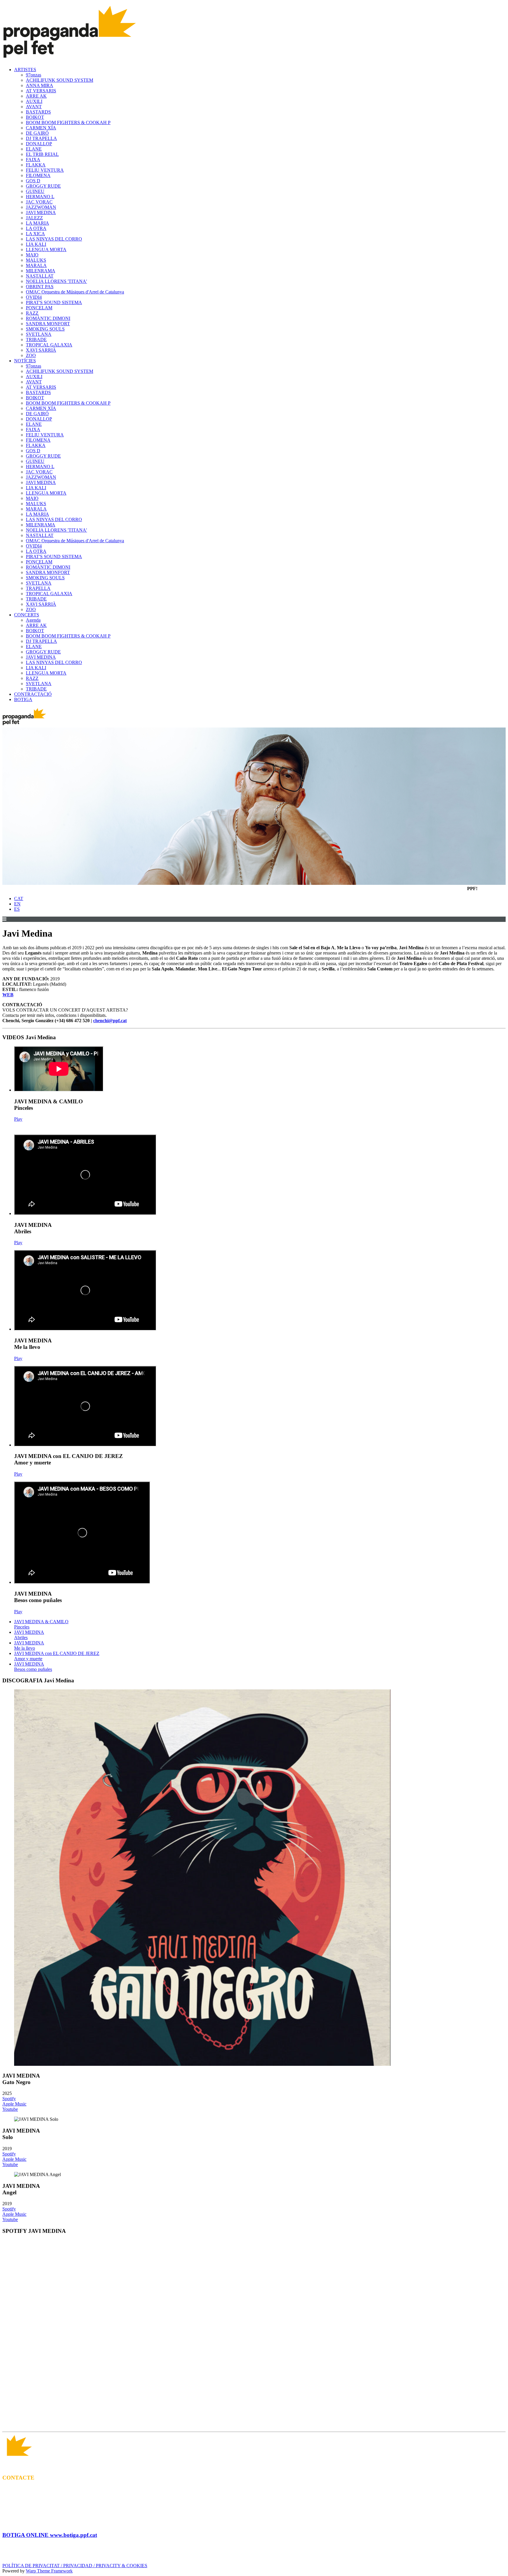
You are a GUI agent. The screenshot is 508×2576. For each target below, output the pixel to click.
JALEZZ (34, 218)
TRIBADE (36, 339)
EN (17, 904)
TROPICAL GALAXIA (49, 345)
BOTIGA (23, 699)
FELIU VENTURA (45, 170)
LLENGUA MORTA (46, 250)
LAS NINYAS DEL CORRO (54, 239)
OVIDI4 (34, 297)
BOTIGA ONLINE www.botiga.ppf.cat (50, 2535)
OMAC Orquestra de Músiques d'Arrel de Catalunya (75, 292)
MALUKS (36, 260)
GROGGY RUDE (43, 186)
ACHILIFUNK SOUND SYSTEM (60, 80)
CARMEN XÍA (41, 128)
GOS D (33, 181)
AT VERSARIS (41, 91)
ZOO (31, 355)
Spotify (9, 2099)
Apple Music (14, 2104)
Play (18, 1119)
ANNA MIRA (40, 85)
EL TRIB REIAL (42, 154)
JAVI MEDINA (41, 212)
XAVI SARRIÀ (41, 350)
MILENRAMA (41, 271)
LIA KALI (36, 244)
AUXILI (34, 101)
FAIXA (33, 160)
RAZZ (32, 313)
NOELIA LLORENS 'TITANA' (56, 281)
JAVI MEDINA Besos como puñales (33, 1667)
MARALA (36, 265)
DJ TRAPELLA (41, 138)
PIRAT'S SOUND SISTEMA (54, 302)
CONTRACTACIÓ (33, 694)
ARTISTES (25, 70)
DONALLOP (39, 144)
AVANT (34, 107)
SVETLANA (39, 334)
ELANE (34, 149)
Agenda (33, 620)
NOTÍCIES (25, 361)
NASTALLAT (40, 276)
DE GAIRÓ (37, 133)
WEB (8, 995)
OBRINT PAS (40, 287)
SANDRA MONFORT (48, 324)
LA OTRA (36, 228)
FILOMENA (38, 175)
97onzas (34, 75)
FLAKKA (36, 165)
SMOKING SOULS (45, 329)
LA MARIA (37, 223)
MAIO (32, 255)
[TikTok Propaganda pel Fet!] (266, 2424)
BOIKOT (35, 117)
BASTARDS (38, 112)
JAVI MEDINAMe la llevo (29, 1645)
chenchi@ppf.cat (110, 1021)
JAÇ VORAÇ (39, 202)
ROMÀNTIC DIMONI (48, 318)
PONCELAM (39, 308)
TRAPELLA (38, 588)
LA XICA (35, 234)
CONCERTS (27, 615)
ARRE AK (36, 96)
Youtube (10, 2109)
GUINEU (35, 191)
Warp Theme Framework (49, 2571)
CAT (19, 899)
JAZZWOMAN (41, 207)
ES (17, 909)
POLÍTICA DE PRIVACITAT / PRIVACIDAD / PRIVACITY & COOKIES (75, 2566)
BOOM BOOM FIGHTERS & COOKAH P (68, 122)
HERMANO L (40, 197)
